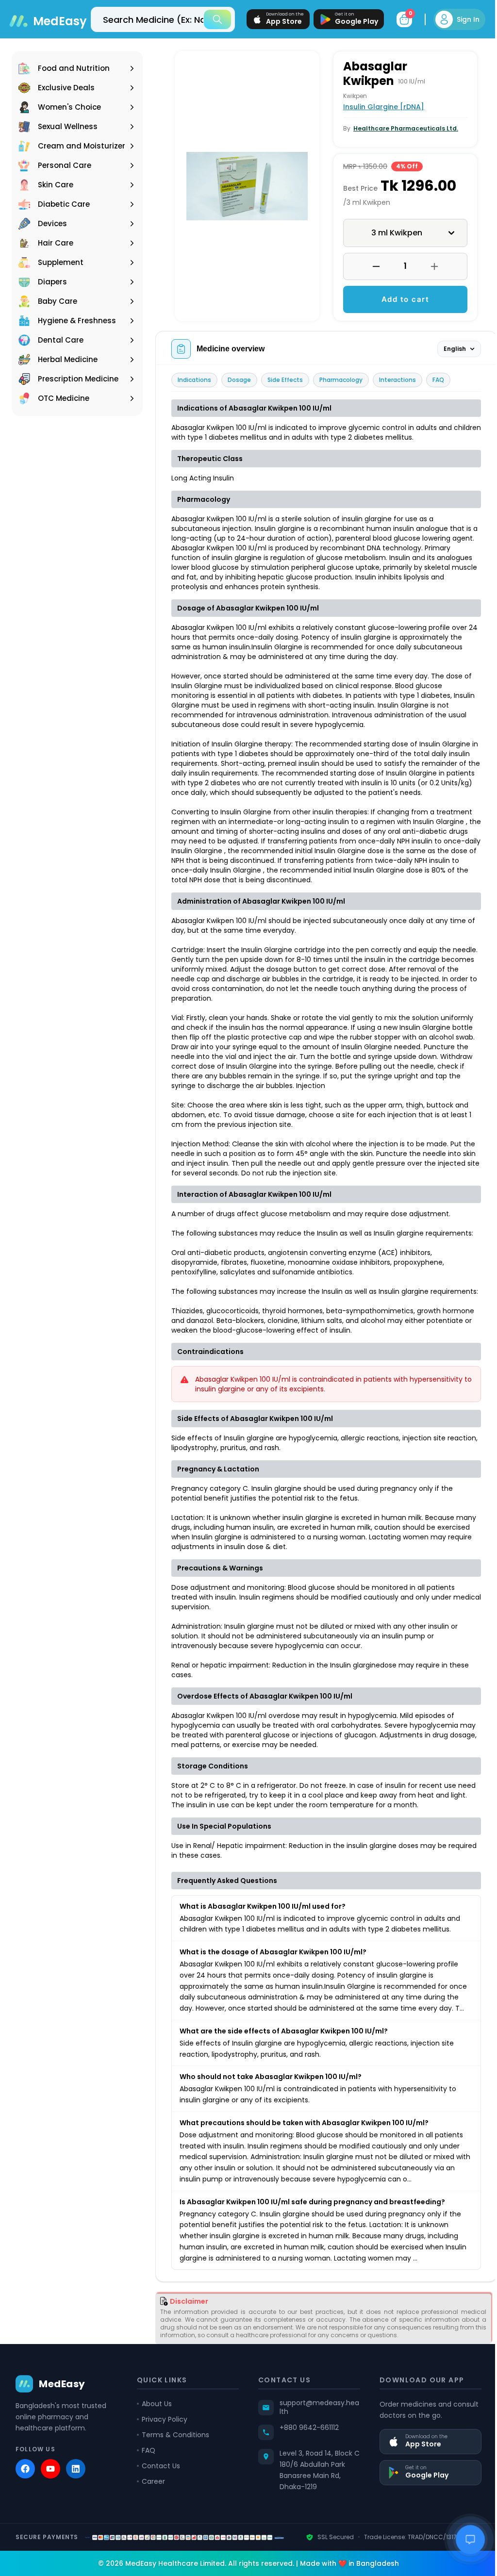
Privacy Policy (163, 2450)
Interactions (398, 380)
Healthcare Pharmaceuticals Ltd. (402, 128)
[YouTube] (50, 2499)
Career (151, 2512)
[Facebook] (25, 2499)
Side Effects (285, 380)
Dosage (239, 380)
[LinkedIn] (76, 2499)
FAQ (438, 380)
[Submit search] (210, 19)
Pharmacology (341, 380)
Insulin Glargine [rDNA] (380, 107)
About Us (155, 2434)
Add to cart (400, 299)
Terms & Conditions (174, 2465)
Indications (194, 380)
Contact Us (159, 2496)
